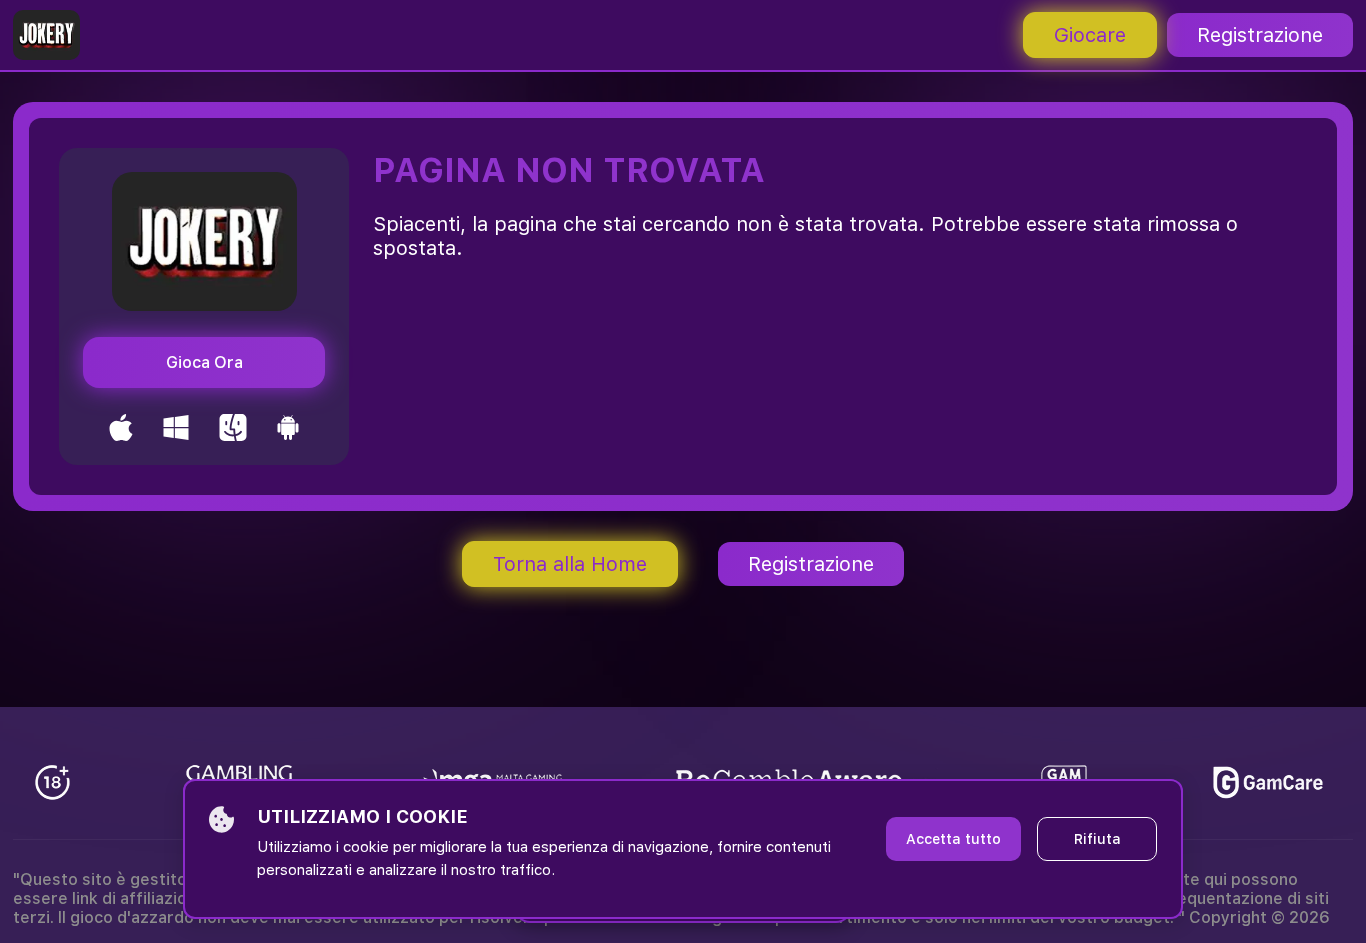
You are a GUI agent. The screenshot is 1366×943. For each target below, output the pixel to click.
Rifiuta (1097, 839)
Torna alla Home (570, 564)
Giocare (1090, 35)
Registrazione (1260, 35)
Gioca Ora (204, 362)
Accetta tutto (953, 839)
